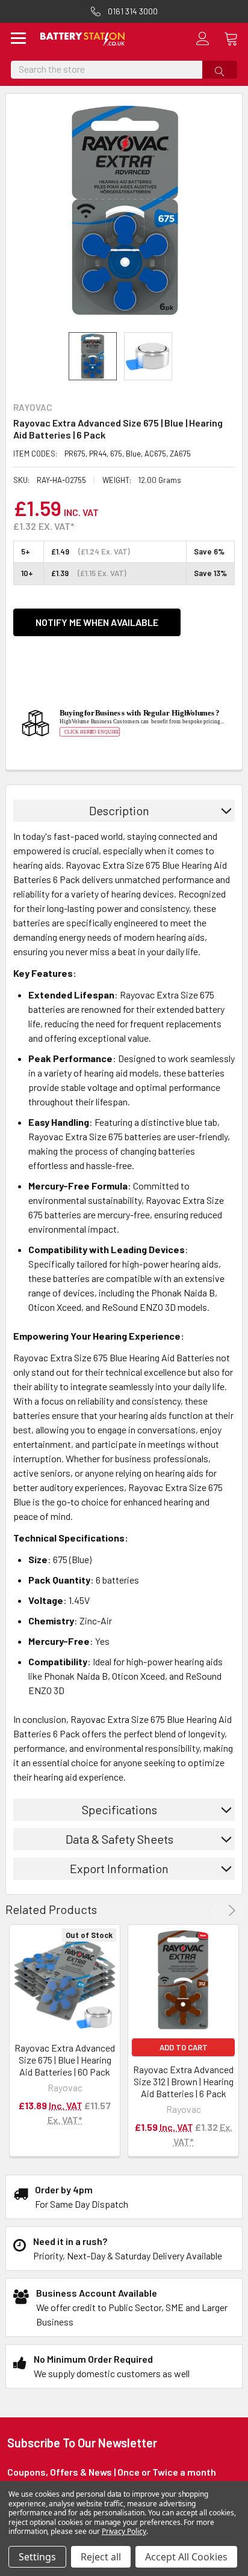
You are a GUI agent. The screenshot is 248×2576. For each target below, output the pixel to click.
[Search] (220, 70)
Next (230, 1910)
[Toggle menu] (19, 39)
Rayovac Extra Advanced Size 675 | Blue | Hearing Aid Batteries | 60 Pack (65, 2060)
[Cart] (236, 38)
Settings (37, 2557)
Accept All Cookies (186, 2557)
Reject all (101, 2557)
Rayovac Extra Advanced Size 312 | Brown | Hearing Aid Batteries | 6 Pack (183, 2081)
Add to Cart (184, 2047)
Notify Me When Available (97, 622)
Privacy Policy (124, 2531)
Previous (212, 1910)
